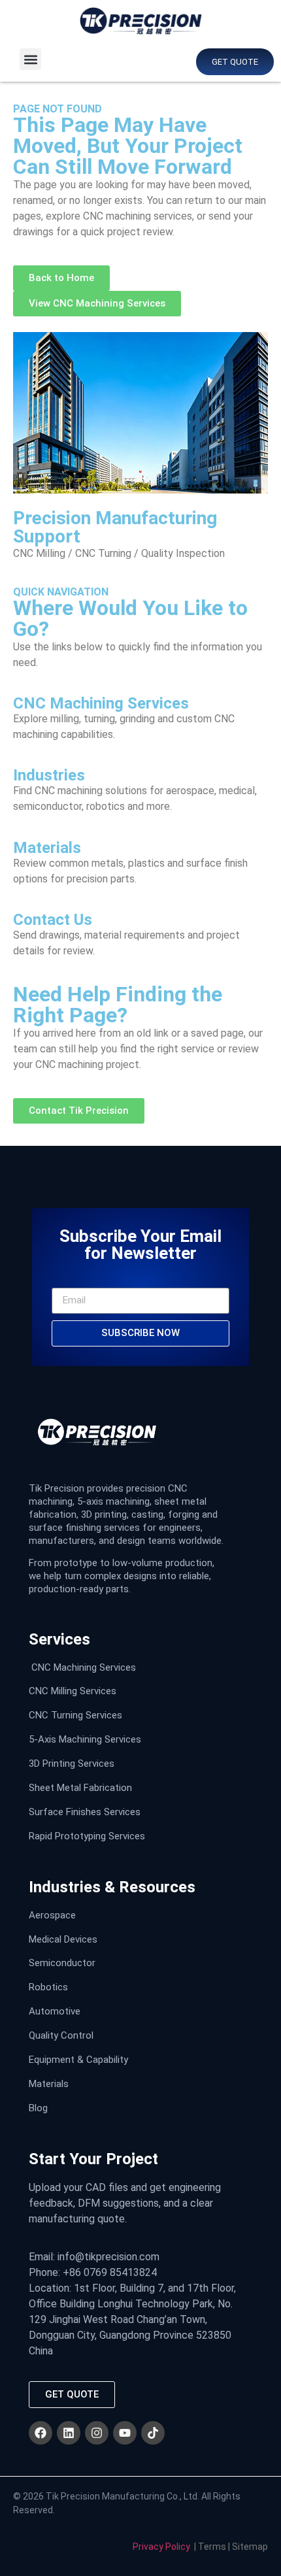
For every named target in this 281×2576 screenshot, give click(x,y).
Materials (49, 2084)
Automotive (55, 2011)
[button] (30, 59)
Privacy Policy (161, 2547)
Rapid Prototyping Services (87, 1836)
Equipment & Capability (78, 2060)
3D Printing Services (72, 1764)
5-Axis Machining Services (85, 1739)
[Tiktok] (153, 2433)
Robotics (48, 1987)
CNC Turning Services (75, 1715)
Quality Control (61, 2035)
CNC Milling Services (73, 1691)
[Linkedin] (69, 2433)
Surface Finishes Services (85, 1812)
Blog (38, 2108)
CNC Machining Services (84, 1667)
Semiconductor (62, 1963)
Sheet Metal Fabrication (80, 1788)
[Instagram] (97, 2433)
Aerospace (52, 1915)
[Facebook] (41, 2433)
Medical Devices (63, 1939)
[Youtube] (125, 2433)
